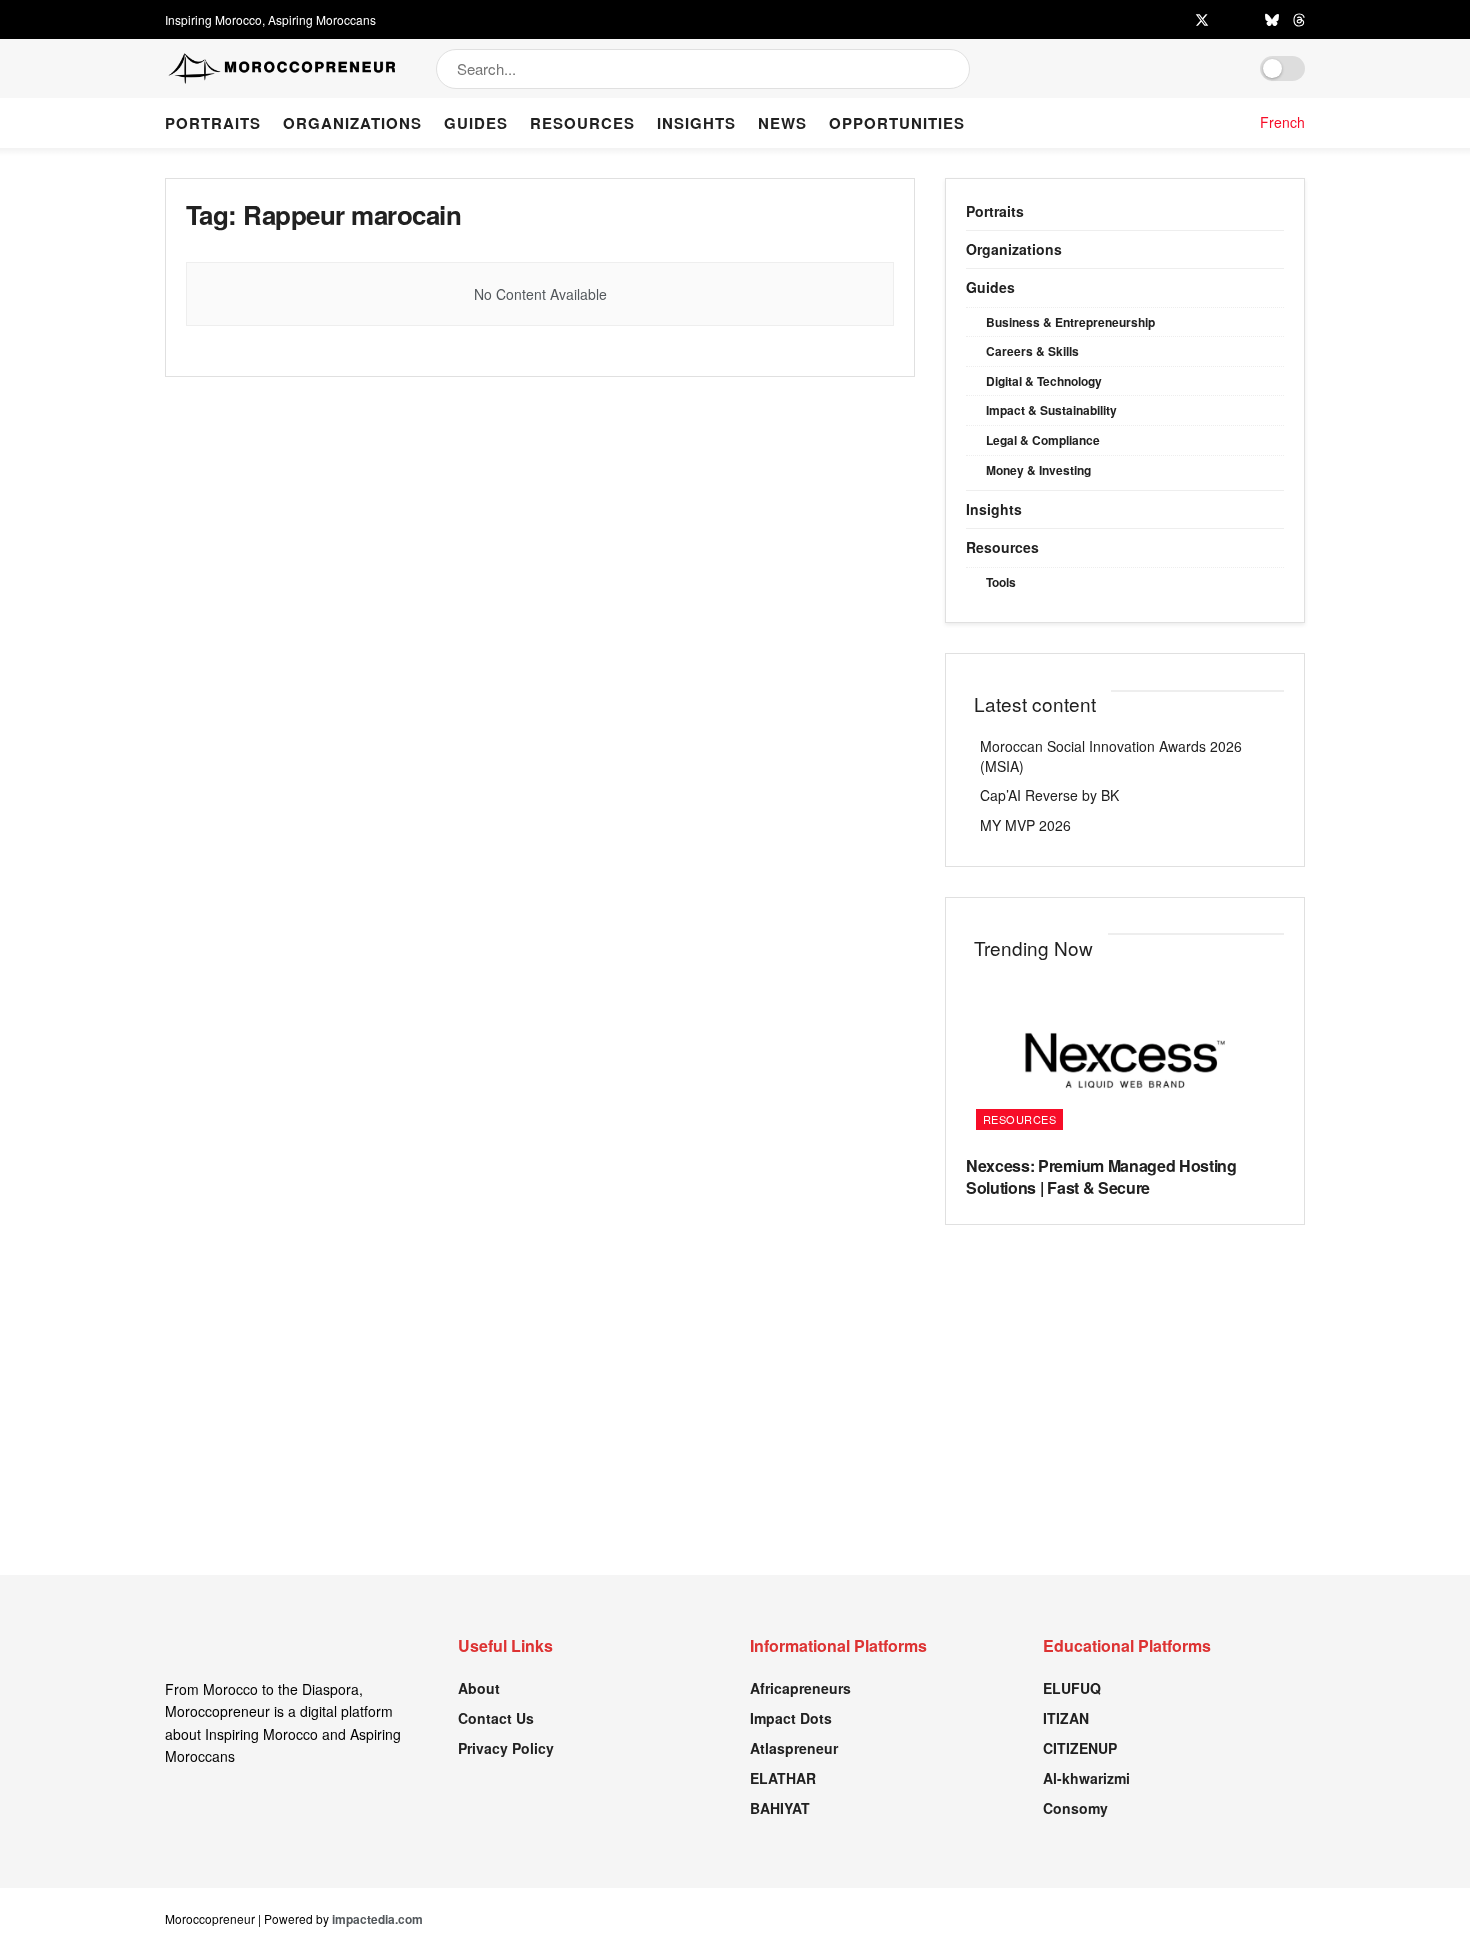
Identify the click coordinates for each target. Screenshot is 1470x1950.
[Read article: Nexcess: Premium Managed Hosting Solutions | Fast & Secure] (1125, 1060)
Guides (476, 123)
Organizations (352, 123)
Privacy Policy (506, 1748)
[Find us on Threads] (1299, 19)
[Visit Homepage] (283, 68)
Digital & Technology (1044, 381)
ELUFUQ (1072, 1688)
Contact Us (496, 1718)
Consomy (1075, 1808)
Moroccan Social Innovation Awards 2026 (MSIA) (1111, 756)
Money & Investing (1038, 470)
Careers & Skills (1032, 351)
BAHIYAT (780, 1808)
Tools (1001, 582)
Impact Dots (791, 1718)
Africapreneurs (800, 1688)
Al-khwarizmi (1086, 1778)
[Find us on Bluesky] (1272, 19)
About (479, 1688)
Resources (582, 123)
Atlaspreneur (794, 1748)
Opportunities (897, 123)
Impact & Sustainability (1051, 410)
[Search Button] (956, 69)
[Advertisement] (735, 1435)
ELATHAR (783, 1778)
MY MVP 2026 (1025, 825)
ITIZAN (1066, 1718)
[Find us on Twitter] (1202, 19)
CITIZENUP (1080, 1748)
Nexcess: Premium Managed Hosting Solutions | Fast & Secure (1101, 1176)
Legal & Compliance (1043, 440)
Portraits (213, 123)
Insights (696, 123)
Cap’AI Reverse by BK (1049, 795)
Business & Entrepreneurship (1070, 322)
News (782, 123)
